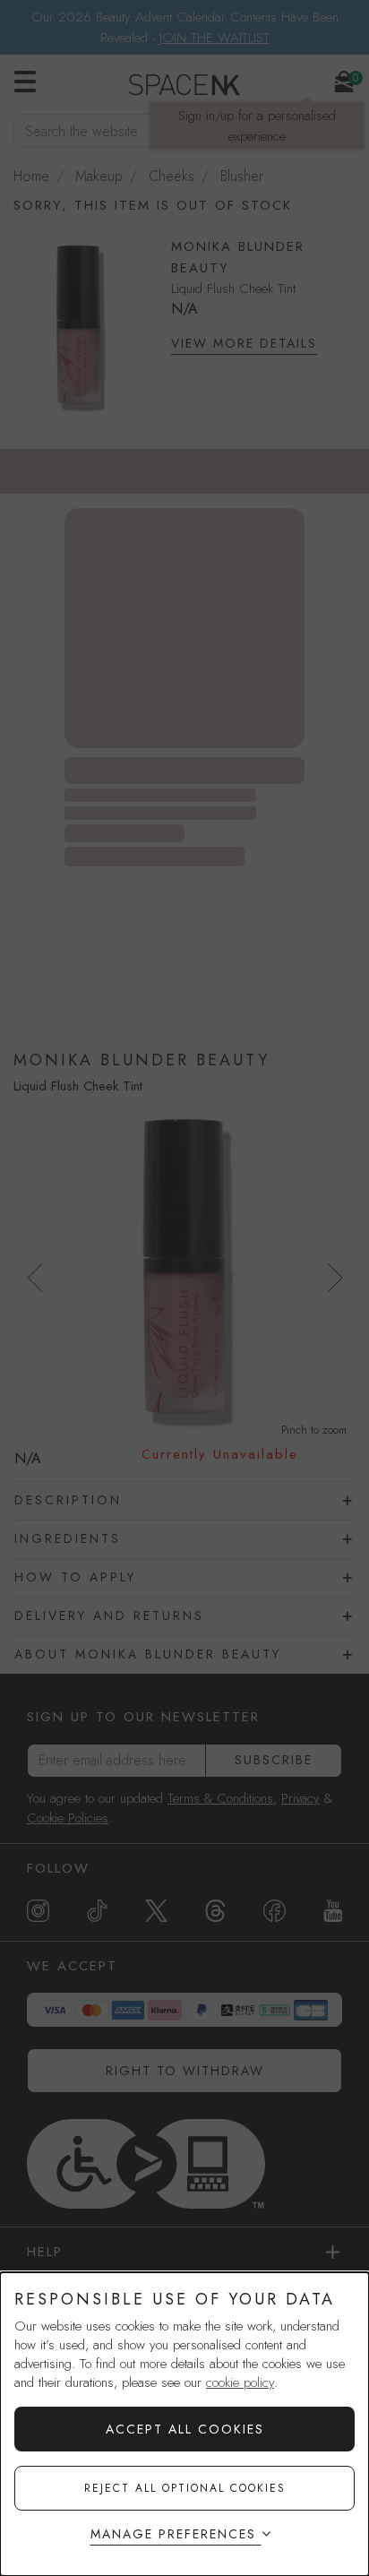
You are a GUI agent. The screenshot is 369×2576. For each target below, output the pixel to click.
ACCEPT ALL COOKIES (185, 2429)
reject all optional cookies (185, 2488)
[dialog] (184, 2424)
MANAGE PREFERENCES (173, 2534)
